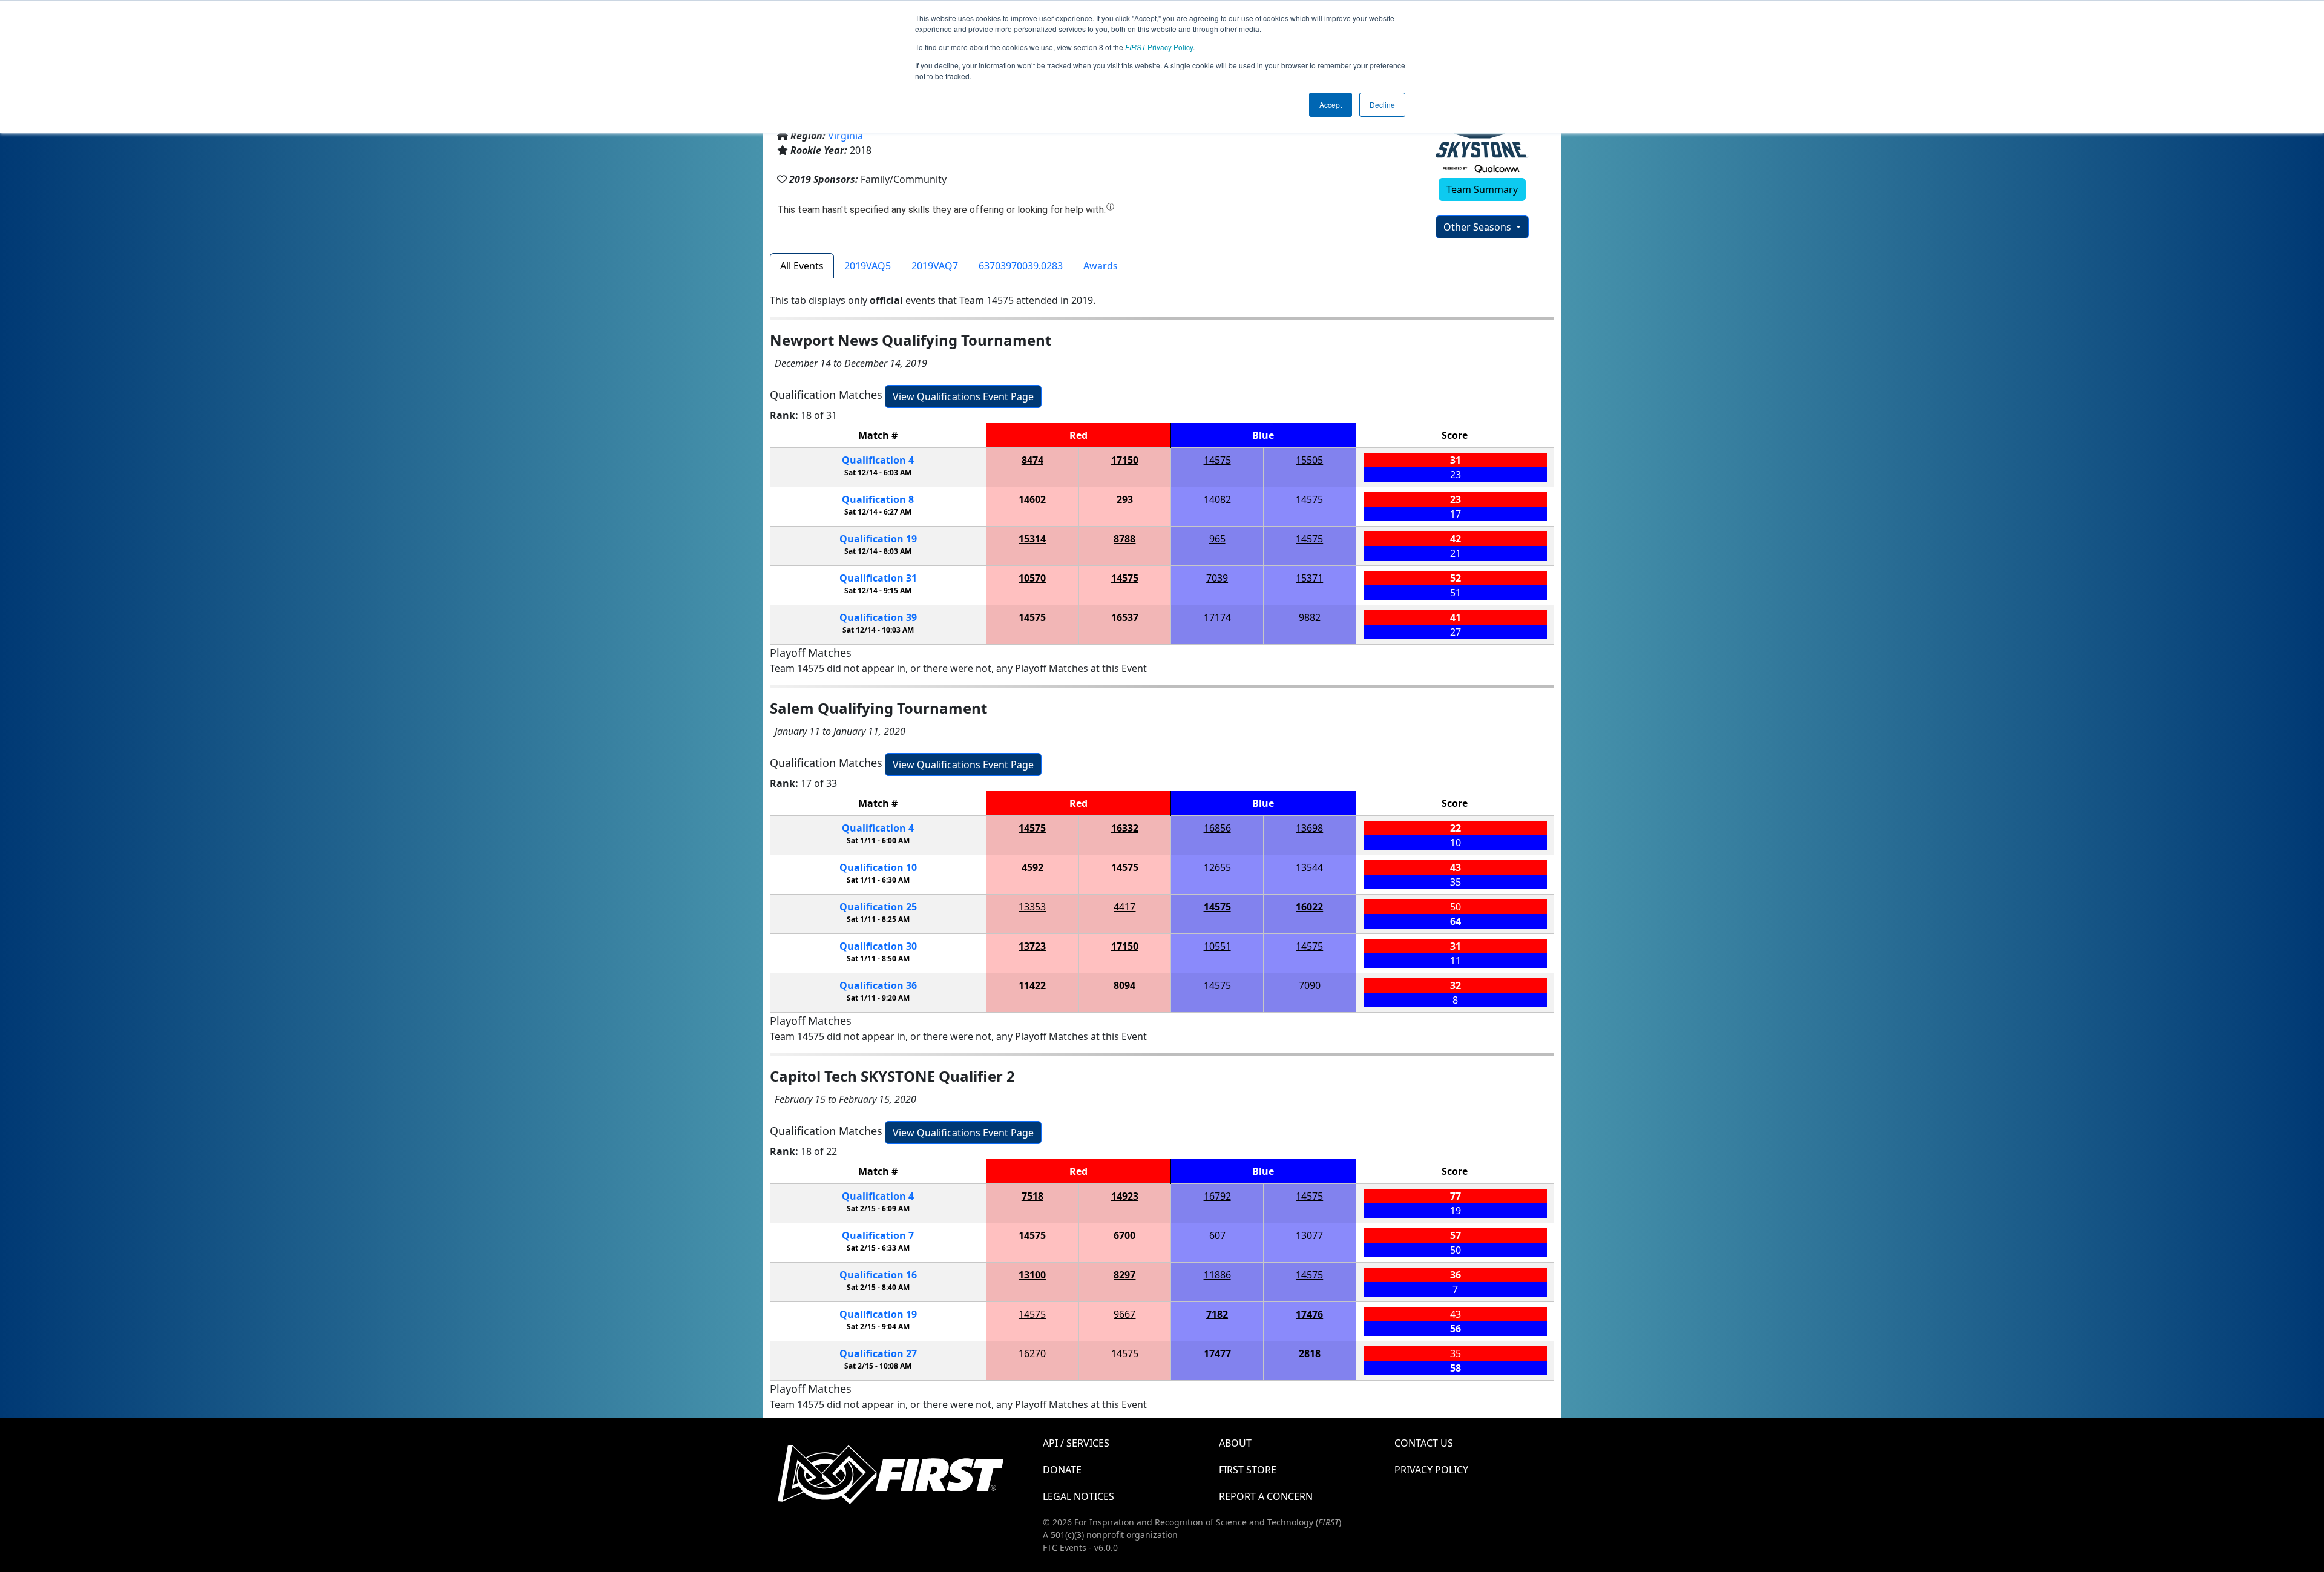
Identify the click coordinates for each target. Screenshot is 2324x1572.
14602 (1032, 499)
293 (1125, 499)
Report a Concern (1266, 1496)
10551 (1217, 946)
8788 (1124, 539)
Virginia (845, 136)
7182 (1217, 1314)
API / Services (1076, 1443)
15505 (1309, 460)
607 (1217, 1235)
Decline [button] (1382, 104)
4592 (1032, 867)
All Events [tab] (802, 266)
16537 (1125, 617)
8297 (1124, 1275)
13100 (1032, 1275)
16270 (1032, 1353)
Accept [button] (1331, 104)
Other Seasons (1479, 227)
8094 (1124, 985)
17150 (1125, 460)
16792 (1217, 1196)
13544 (1309, 867)
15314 (1032, 539)
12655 (1217, 867)
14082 (1217, 499)
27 (878, 1353)
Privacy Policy (1159, 47)
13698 (1309, 828)
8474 (1032, 460)
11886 (1217, 1275)
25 (878, 907)
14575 (1217, 460)
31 (878, 578)
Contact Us (1424, 1443)
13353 (1032, 907)
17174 (1217, 617)
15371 (1309, 578)
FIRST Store (1248, 1470)
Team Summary (1482, 189)
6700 (1124, 1235)
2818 (1310, 1353)
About (1235, 1443)
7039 (1217, 578)
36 (878, 985)
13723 (1032, 946)
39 (878, 617)
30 (878, 946)
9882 (1310, 617)
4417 (1124, 907)
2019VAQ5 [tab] (868, 266)
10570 (1032, 578)
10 (878, 867)
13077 (1309, 1235)
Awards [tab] (1101, 266)
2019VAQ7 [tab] (935, 266)
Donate (1062, 1470)
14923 (1125, 1196)
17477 (1217, 1353)
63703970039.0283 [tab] (1021, 266)
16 (878, 1275)
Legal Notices (1078, 1496)
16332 (1125, 828)
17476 (1309, 1314)
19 (878, 539)
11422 (1032, 985)
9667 (1124, 1314)
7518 (1032, 1196)
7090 (1310, 985)
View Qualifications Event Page (963, 396)
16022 (1309, 907)
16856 (1217, 828)
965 (1217, 539)
